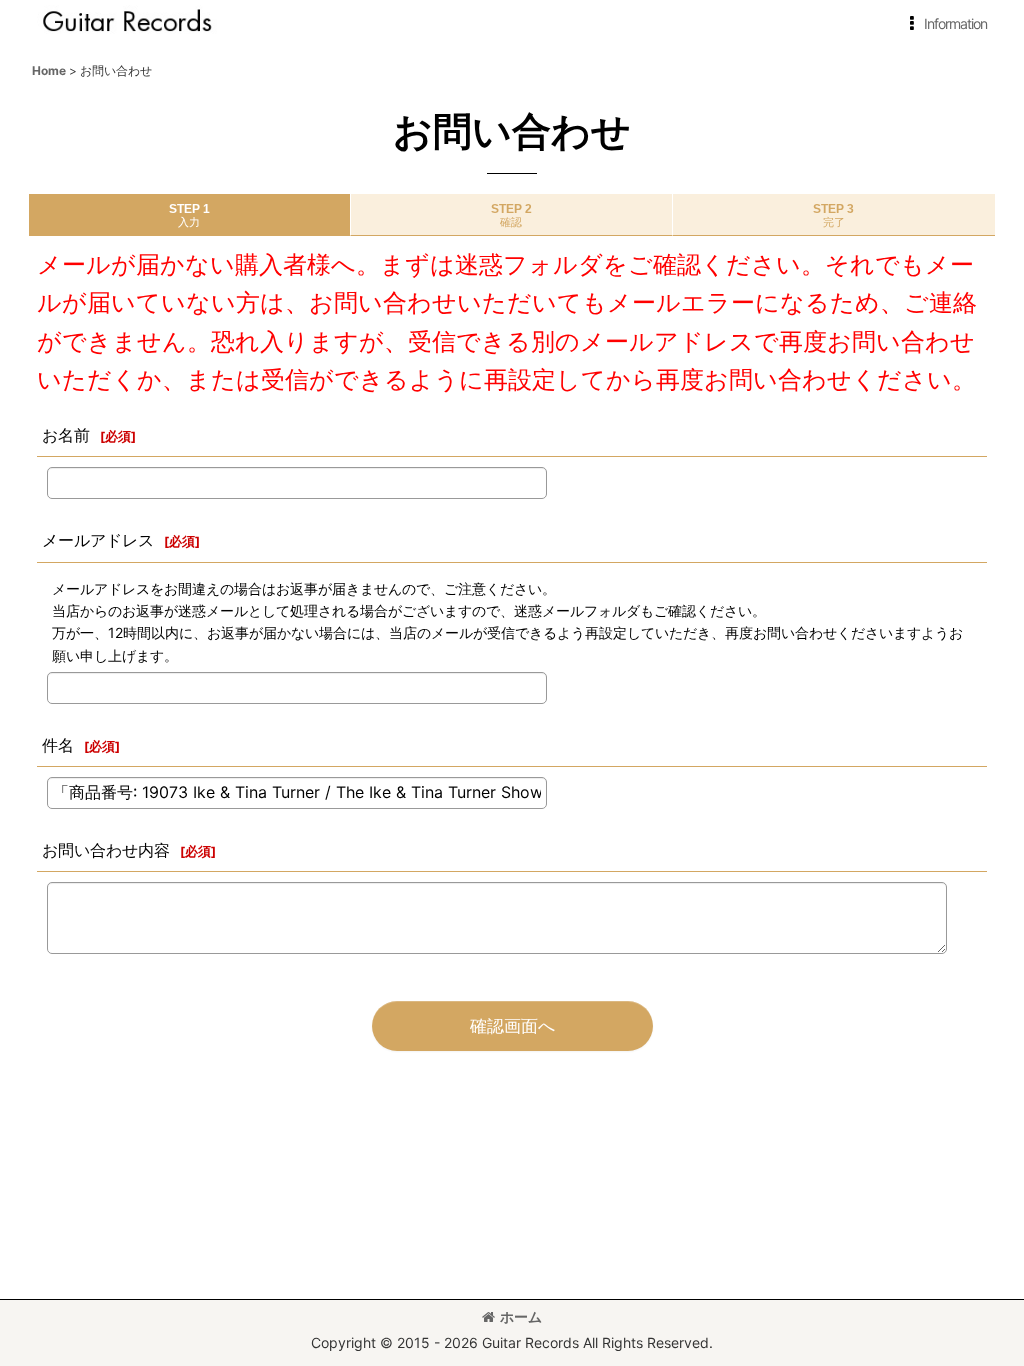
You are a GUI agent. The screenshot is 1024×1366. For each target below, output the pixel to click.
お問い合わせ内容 (106, 850)
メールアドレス (98, 540)
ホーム (521, 1316)
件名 (58, 745)
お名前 (66, 435)
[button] (944, 24)
